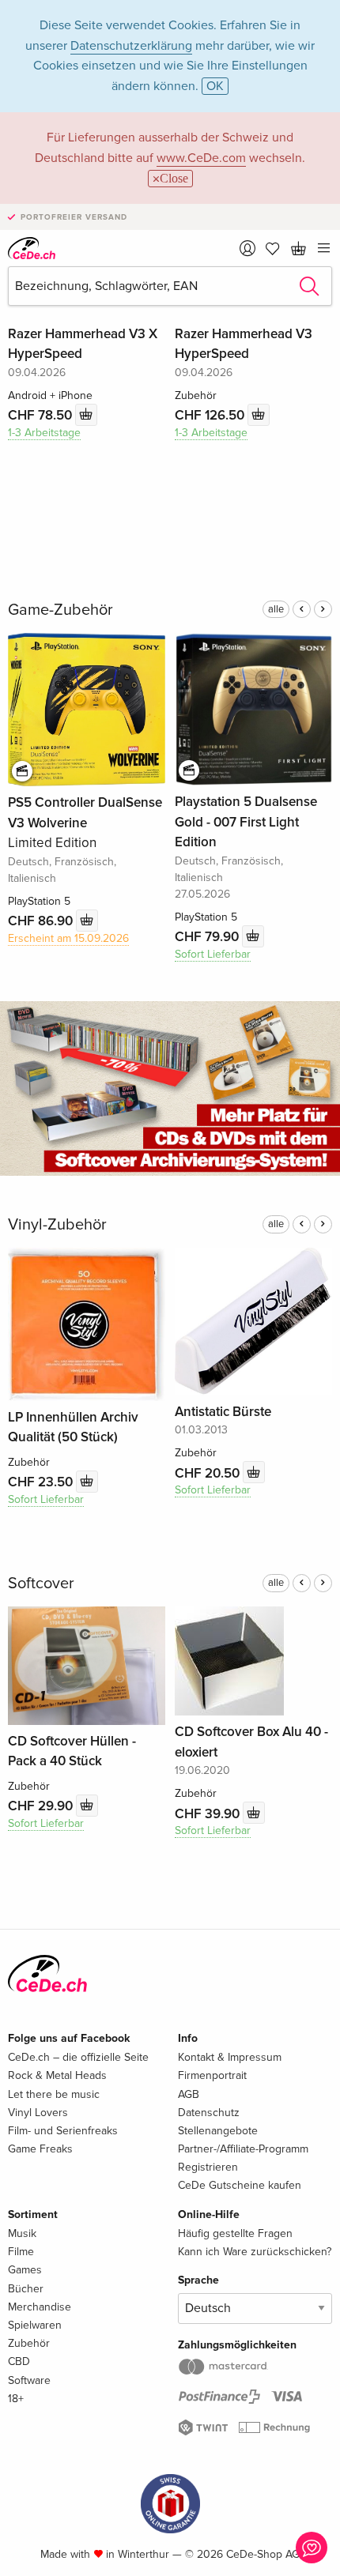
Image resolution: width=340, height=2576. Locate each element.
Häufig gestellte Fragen (235, 2233)
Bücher (26, 2289)
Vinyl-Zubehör (57, 1225)
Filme (21, 2252)
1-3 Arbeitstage (44, 433)
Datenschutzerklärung (131, 46)
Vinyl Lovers (38, 2113)
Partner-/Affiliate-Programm (243, 2149)
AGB (189, 2094)
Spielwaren (35, 2325)
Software (29, 2380)
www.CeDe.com (201, 158)
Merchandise (40, 2307)
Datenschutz (209, 2113)
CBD (19, 2361)
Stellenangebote (218, 2131)
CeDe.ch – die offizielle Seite (78, 2057)
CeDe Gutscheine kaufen (240, 2185)
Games (25, 2270)
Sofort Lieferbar (213, 954)
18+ (16, 2399)
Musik (22, 2233)
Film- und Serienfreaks (63, 2131)
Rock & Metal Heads (57, 2075)
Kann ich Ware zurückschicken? (255, 2252)
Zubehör (29, 2343)
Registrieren (208, 2167)
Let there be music (54, 2094)
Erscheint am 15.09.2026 (68, 938)
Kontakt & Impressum (230, 2057)
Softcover (41, 1584)
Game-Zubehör (60, 610)
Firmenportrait (212, 2075)
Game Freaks (40, 2149)
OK (215, 86)
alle (276, 609)
